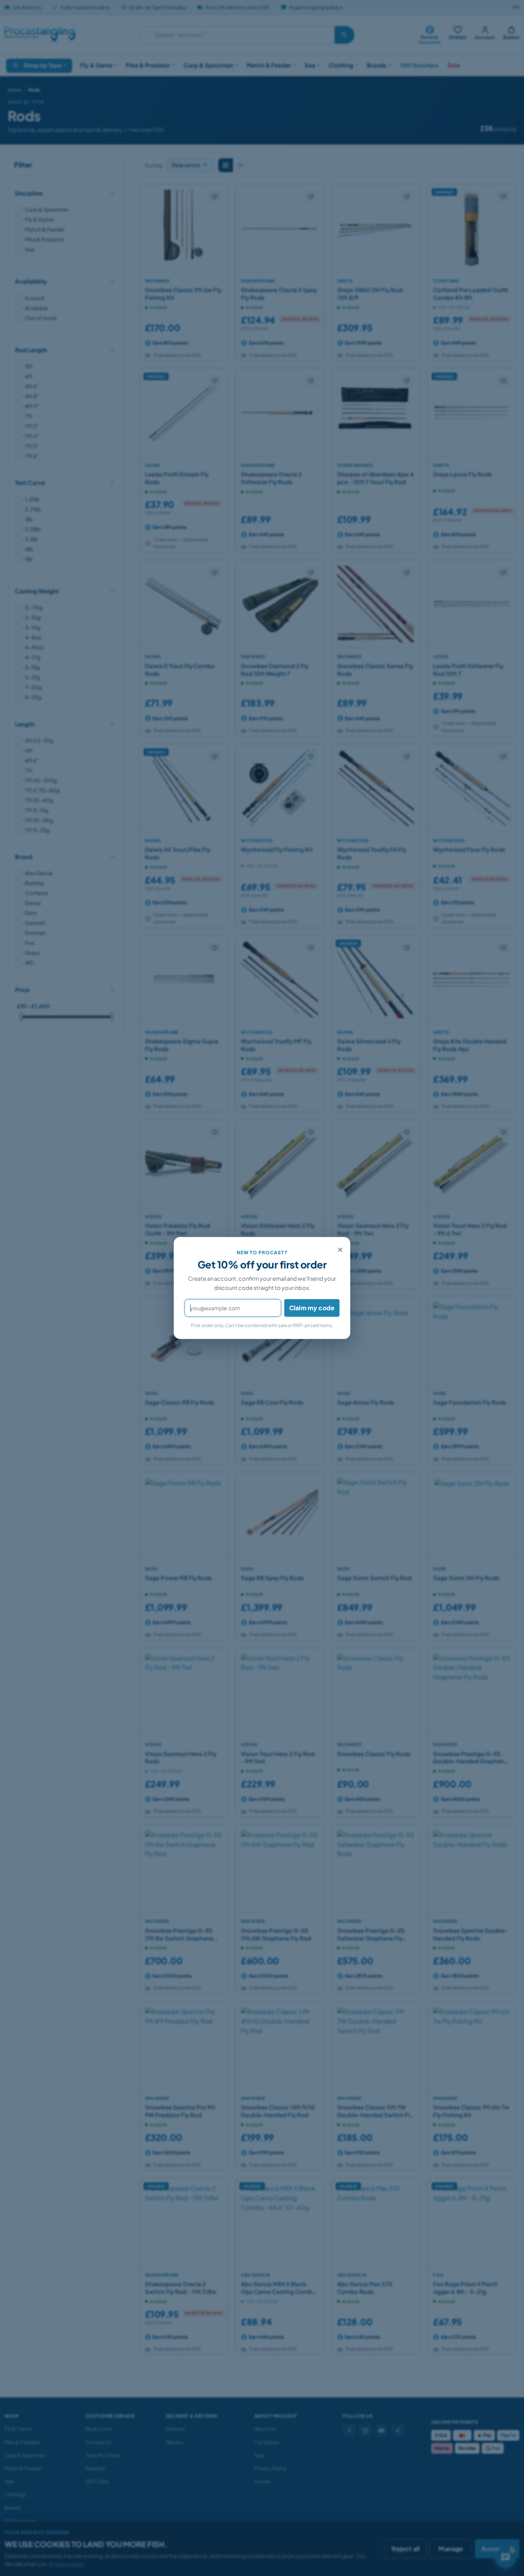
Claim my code (312, 1308)
